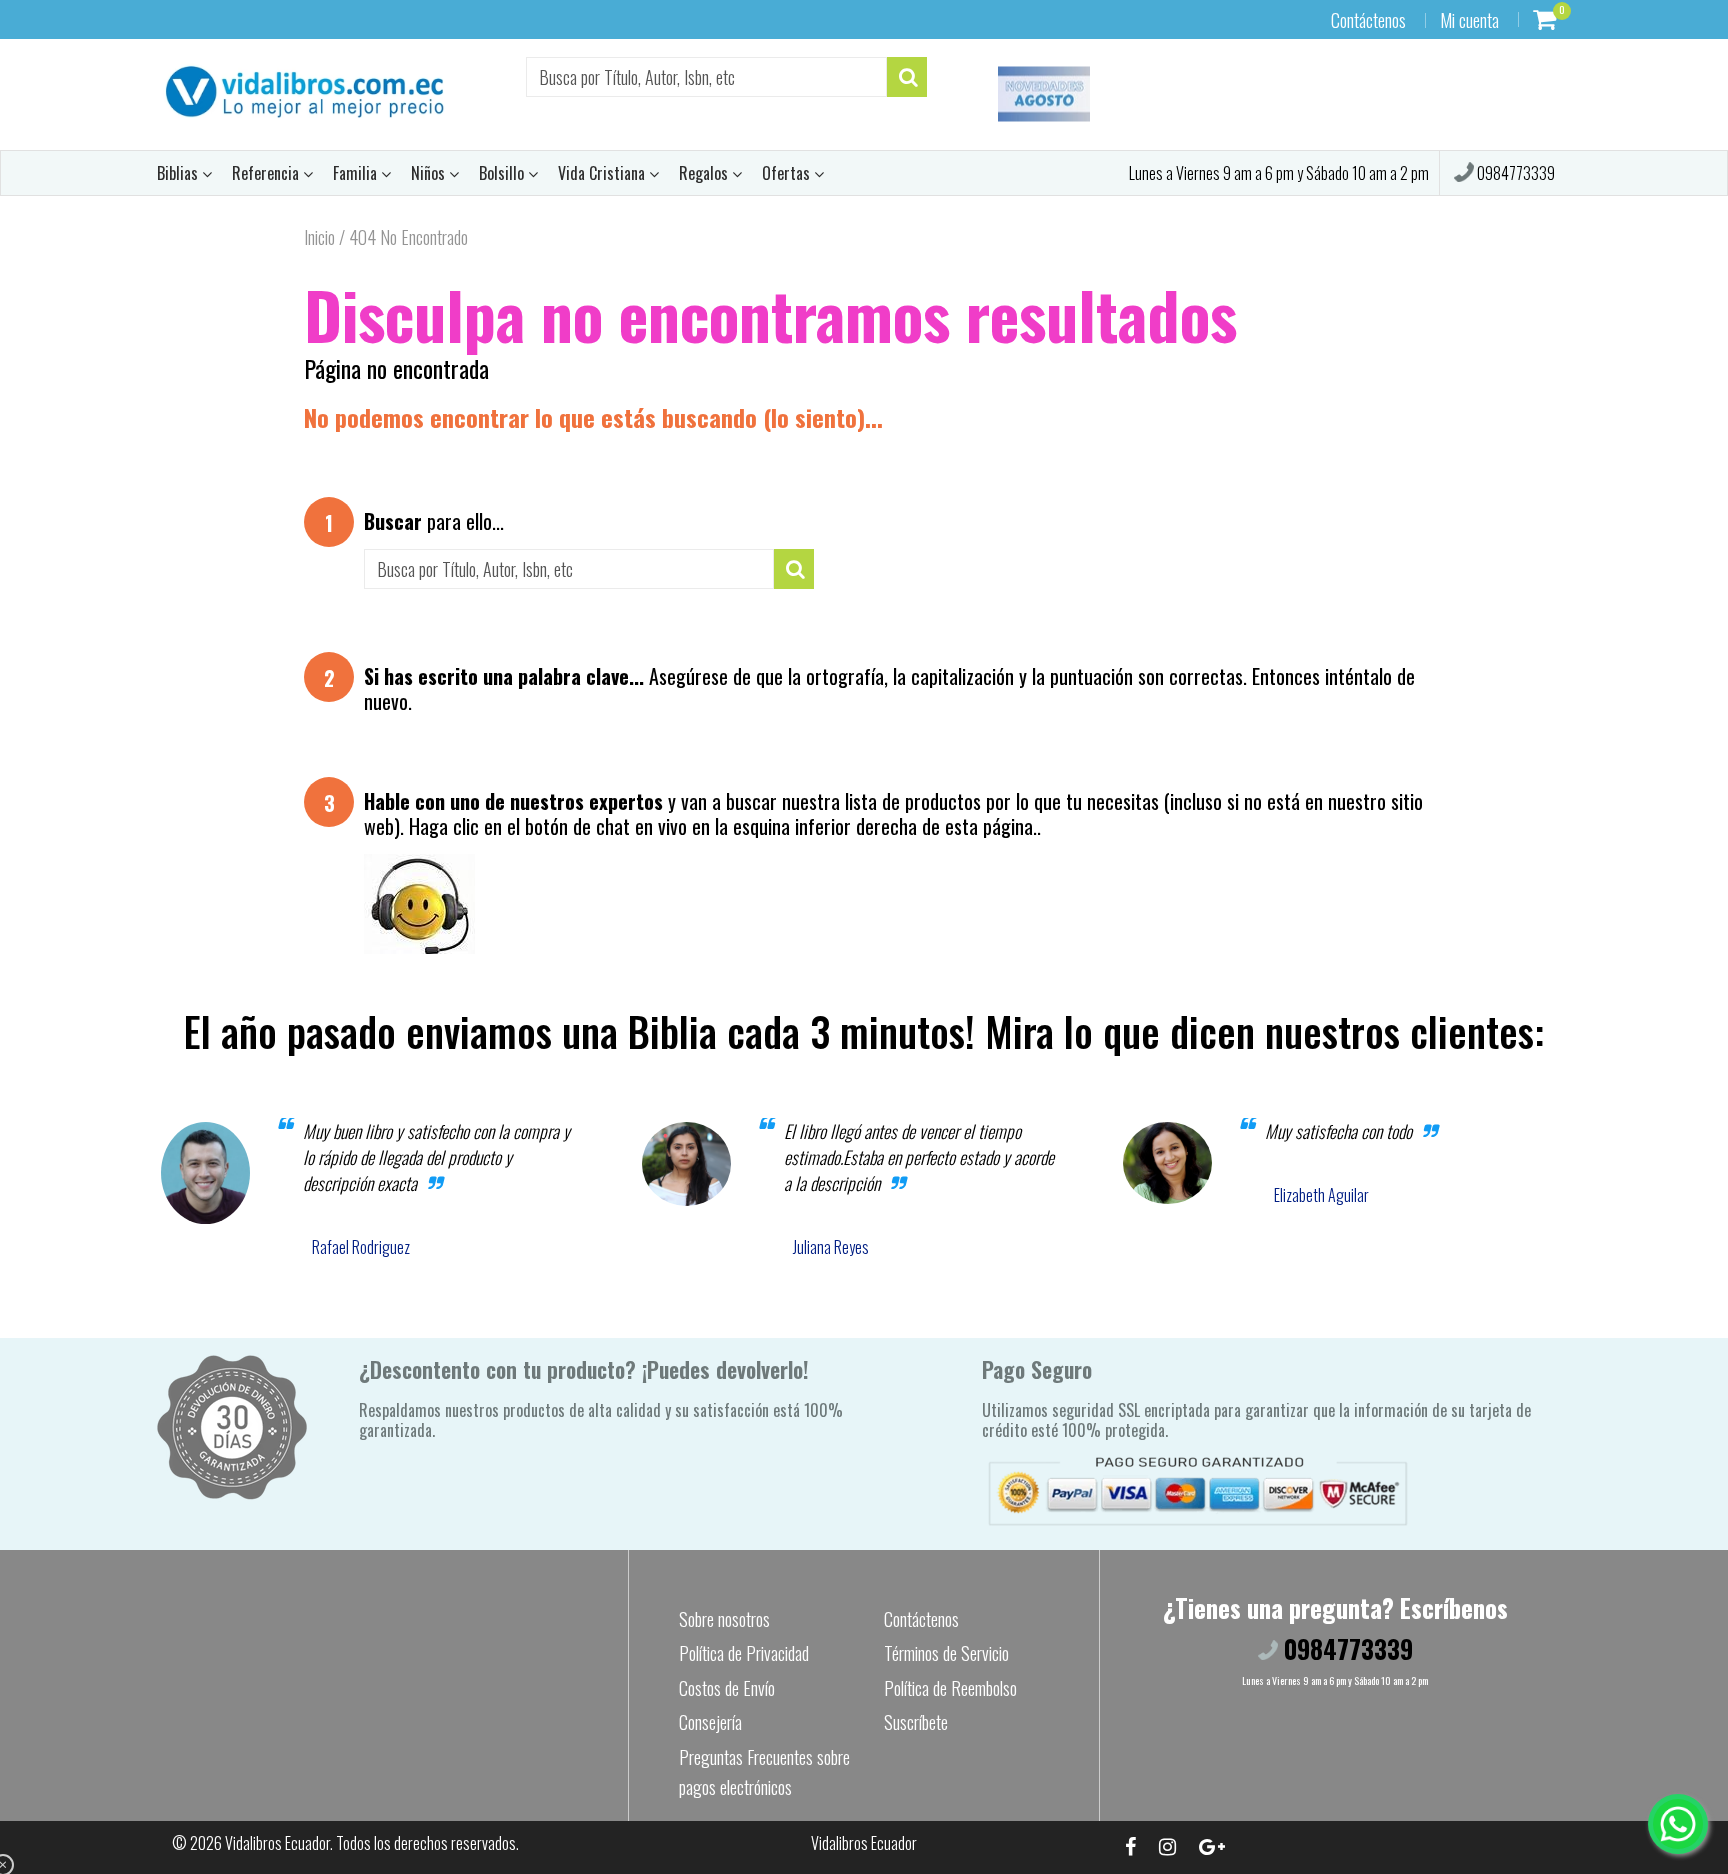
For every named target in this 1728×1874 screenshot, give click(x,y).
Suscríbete (916, 1722)
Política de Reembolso (950, 1688)
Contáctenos (1368, 20)
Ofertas (788, 173)
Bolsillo (503, 173)
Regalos (705, 173)
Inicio (319, 237)
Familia (357, 173)
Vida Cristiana (603, 173)
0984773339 (1514, 173)
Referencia (267, 173)
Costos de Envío (727, 1688)
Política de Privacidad (744, 1653)
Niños (430, 173)
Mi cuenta (1469, 20)
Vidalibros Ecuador (277, 1843)
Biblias (179, 173)
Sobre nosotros (724, 1619)
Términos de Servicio (946, 1653)
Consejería (710, 1722)
